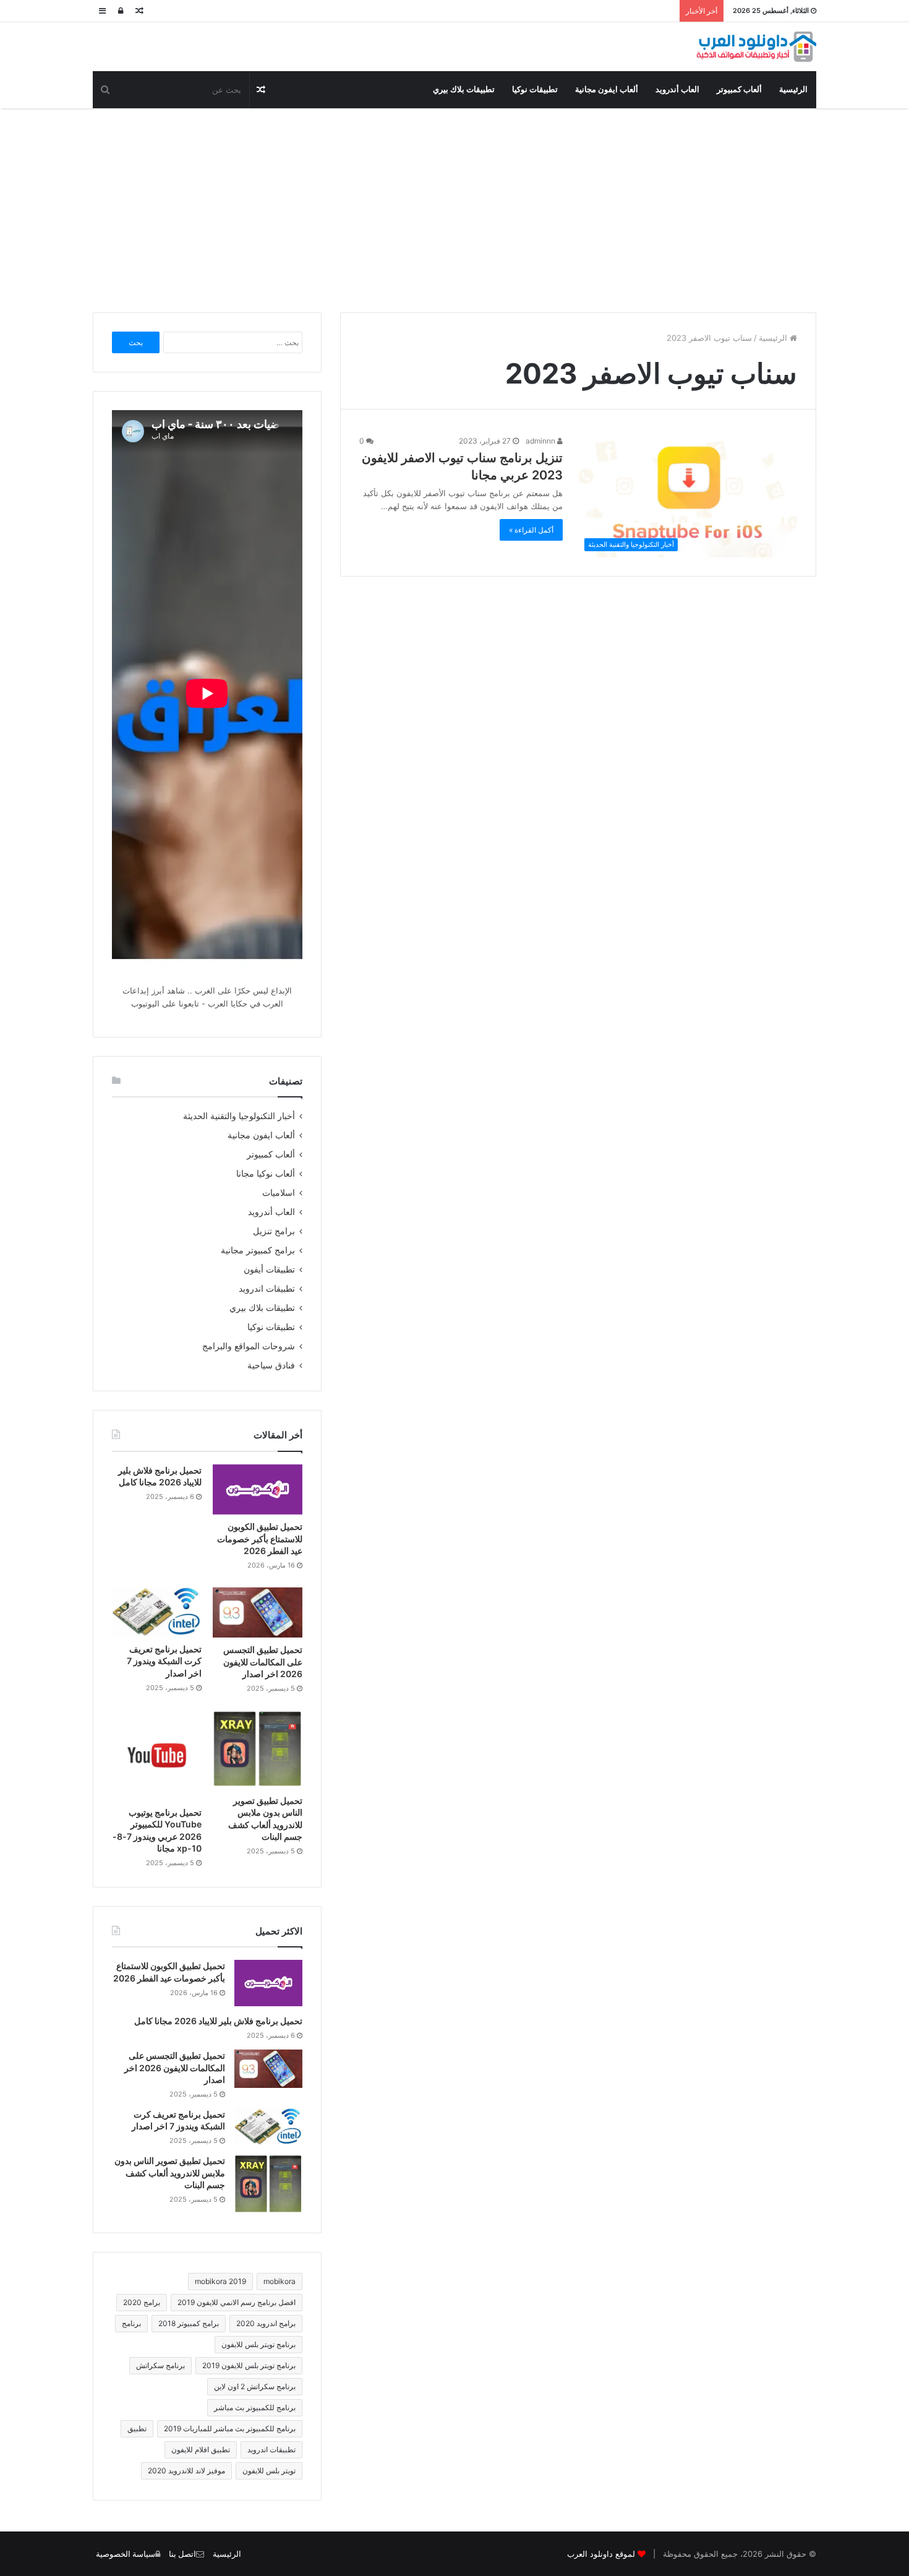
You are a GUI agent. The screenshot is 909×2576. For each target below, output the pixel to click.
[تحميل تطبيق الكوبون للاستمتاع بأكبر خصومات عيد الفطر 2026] (258, 1490)
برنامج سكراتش (160, 2365)
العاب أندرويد (677, 89)
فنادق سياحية (271, 1365)
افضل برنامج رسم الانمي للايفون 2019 (237, 2302)
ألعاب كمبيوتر (739, 89)
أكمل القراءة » (531, 530)
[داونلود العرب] (756, 47)
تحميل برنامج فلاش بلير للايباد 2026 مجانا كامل (218, 2021)
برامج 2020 (142, 2302)
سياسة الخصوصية (126, 2554)
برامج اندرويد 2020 (266, 2323)
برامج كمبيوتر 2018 (189, 2323)
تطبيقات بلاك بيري (464, 89)
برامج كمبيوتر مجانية (258, 1250)
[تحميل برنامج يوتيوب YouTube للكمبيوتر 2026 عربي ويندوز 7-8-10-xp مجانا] (157, 1755)
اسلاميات (279, 1193)
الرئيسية (793, 89)
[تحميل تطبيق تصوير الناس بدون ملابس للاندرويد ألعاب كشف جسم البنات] (258, 1750)
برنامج (131, 2323)
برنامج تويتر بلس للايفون (258, 2344)
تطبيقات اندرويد (267, 1289)
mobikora (280, 2281)
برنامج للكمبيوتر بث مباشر (255, 2407)
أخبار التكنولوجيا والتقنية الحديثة (239, 1116)
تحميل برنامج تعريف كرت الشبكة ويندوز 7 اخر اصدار (164, 1661)
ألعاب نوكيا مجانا (266, 1174)
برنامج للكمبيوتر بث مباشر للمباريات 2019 (230, 2428)
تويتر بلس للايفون (269, 2471)
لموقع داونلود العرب (601, 2554)
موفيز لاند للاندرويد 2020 (186, 2471)
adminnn (541, 441)
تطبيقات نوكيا (535, 89)
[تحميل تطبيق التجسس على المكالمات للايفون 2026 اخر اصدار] (258, 1612)
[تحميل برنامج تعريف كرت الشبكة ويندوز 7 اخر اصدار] (157, 1612)
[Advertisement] (454, 207)
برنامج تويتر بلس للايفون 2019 (249, 2365)
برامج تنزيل (274, 1231)
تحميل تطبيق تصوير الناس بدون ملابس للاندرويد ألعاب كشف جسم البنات (170, 2173)
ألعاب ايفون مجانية (607, 89)
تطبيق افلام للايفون (201, 2449)
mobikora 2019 (220, 2281)
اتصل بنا (182, 2554)
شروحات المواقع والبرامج (249, 1346)
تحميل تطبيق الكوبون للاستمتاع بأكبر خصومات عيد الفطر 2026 (260, 1539)
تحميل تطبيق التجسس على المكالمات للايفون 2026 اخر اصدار (263, 1662)
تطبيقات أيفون (269, 1269)
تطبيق (137, 2428)
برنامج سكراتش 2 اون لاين (255, 2386)
